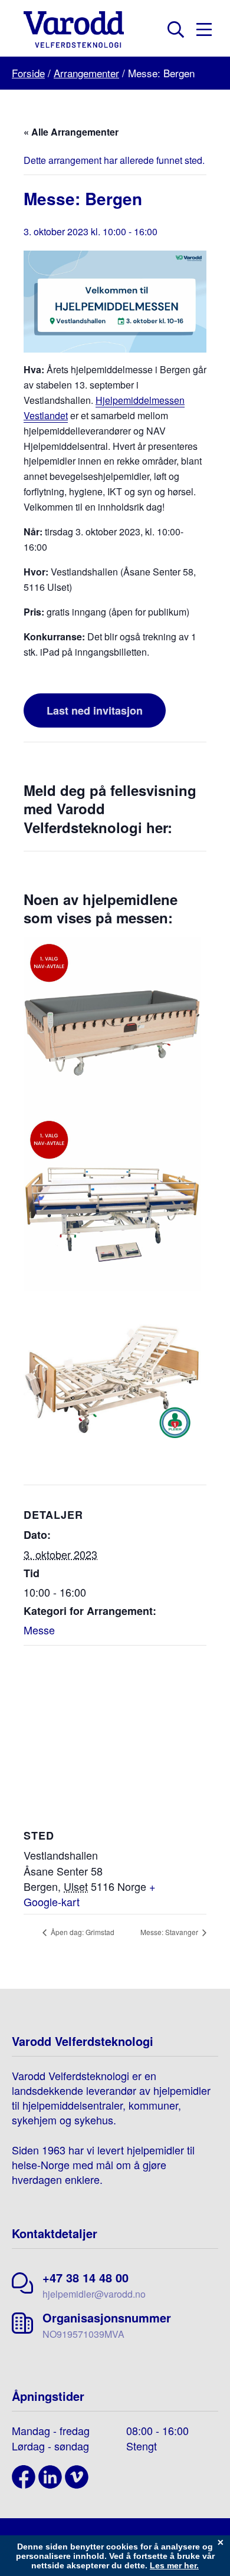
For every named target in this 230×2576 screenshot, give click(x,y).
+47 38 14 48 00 (86, 2277)
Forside (28, 73)
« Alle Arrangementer (71, 132)
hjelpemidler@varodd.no (94, 2294)
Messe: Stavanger (170, 1932)
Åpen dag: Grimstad (82, 1932)
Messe (39, 1630)
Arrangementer (86, 73)
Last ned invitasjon (95, 710)
